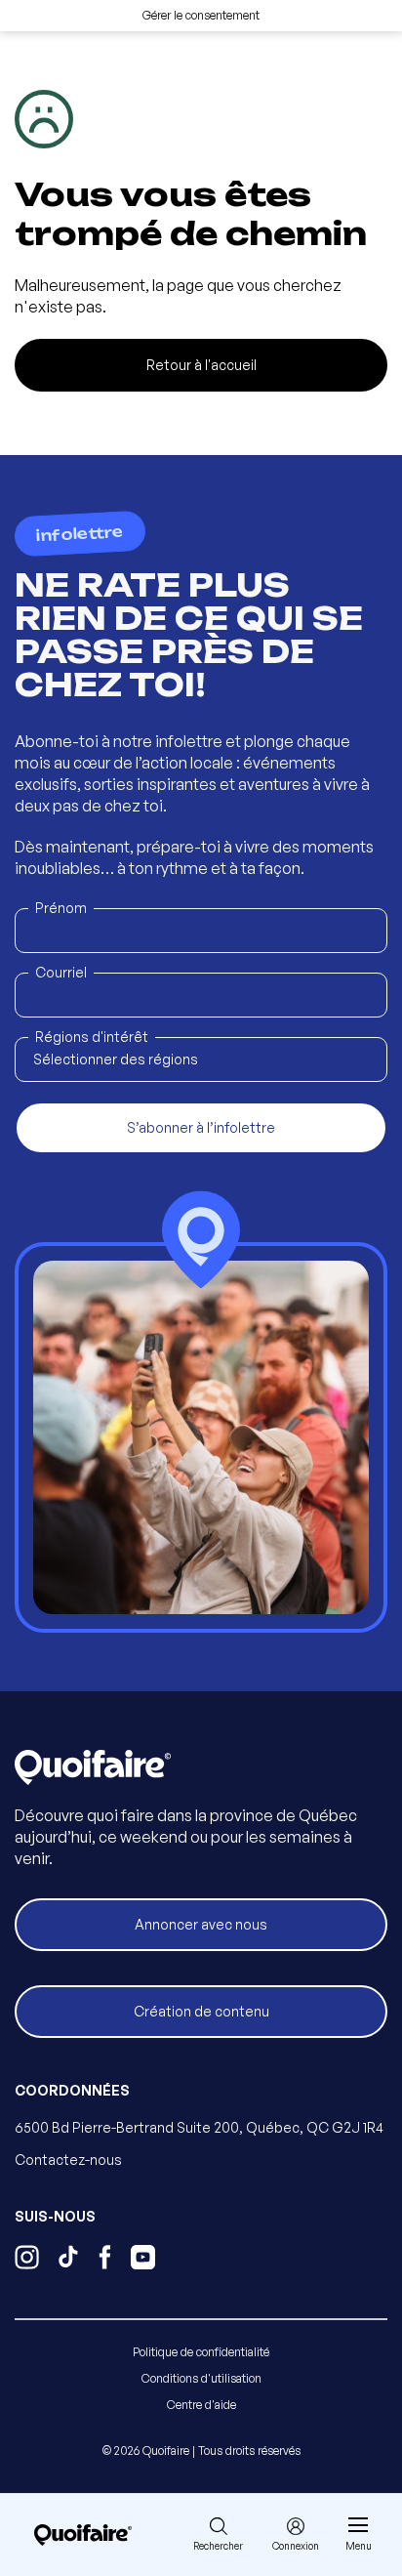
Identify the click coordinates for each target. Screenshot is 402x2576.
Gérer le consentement (201, 15)
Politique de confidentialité (201, 2352)
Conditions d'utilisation (201, 2378)
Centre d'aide (201, 2405)
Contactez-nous (68, 2160)
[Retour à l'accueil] (83, 2535)
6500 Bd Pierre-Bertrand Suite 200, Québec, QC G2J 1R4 (199, 2127)
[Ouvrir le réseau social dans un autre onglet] (27, 2260)
